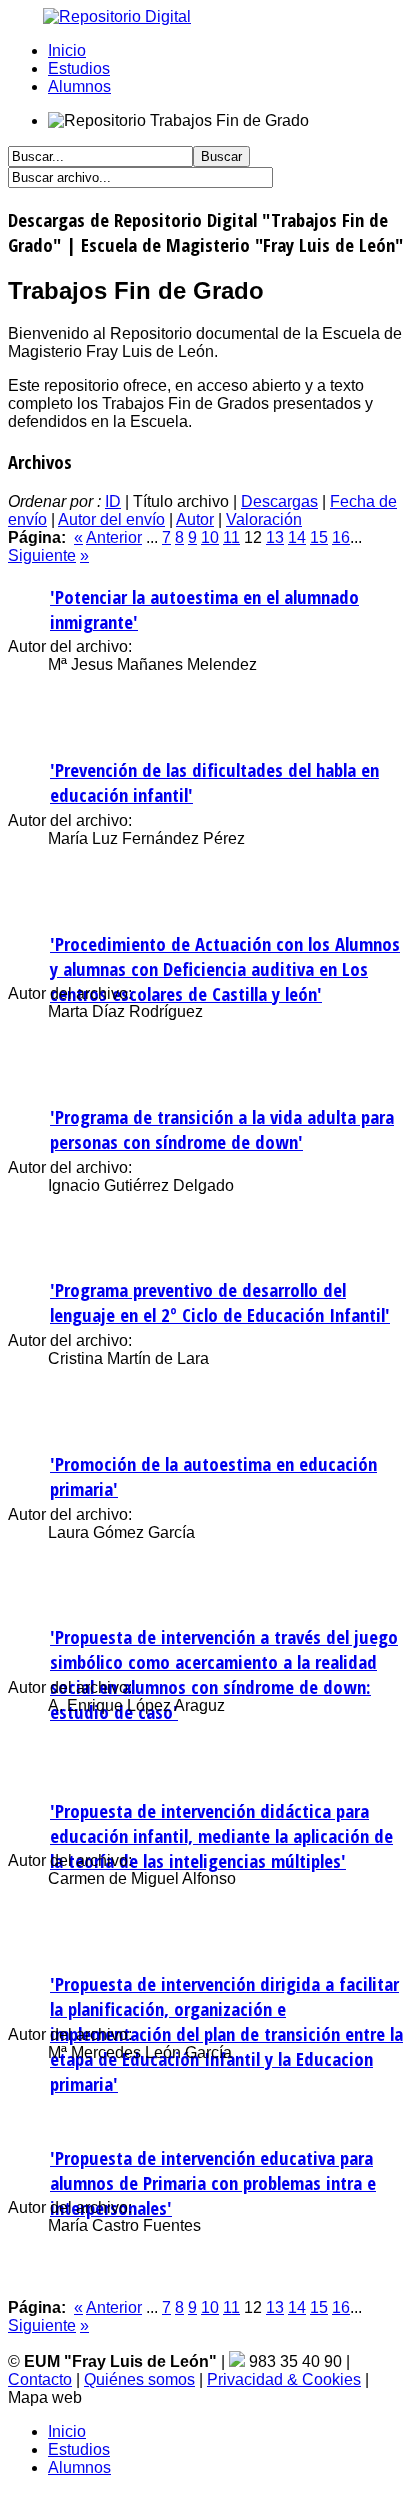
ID (113, 501)
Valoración (264, 519)
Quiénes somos (139, 2379)
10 (210, 537)
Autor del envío (111, 519)
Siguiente (42, 555)
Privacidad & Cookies (284, 2379)
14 (297, 537)
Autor (195, 519)
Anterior (114, 537)
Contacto (40, 2379)
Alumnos (79, 86)
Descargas (279, 501)
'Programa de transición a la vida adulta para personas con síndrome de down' (222, 1129)
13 (275, 537)
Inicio (67, 50)
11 (231, 537)
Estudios (79, 68)
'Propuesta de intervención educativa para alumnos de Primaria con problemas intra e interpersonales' (213, 2182)
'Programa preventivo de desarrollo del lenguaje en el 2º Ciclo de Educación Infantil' (220, 1302)
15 (319, 537)
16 (341, 537)
